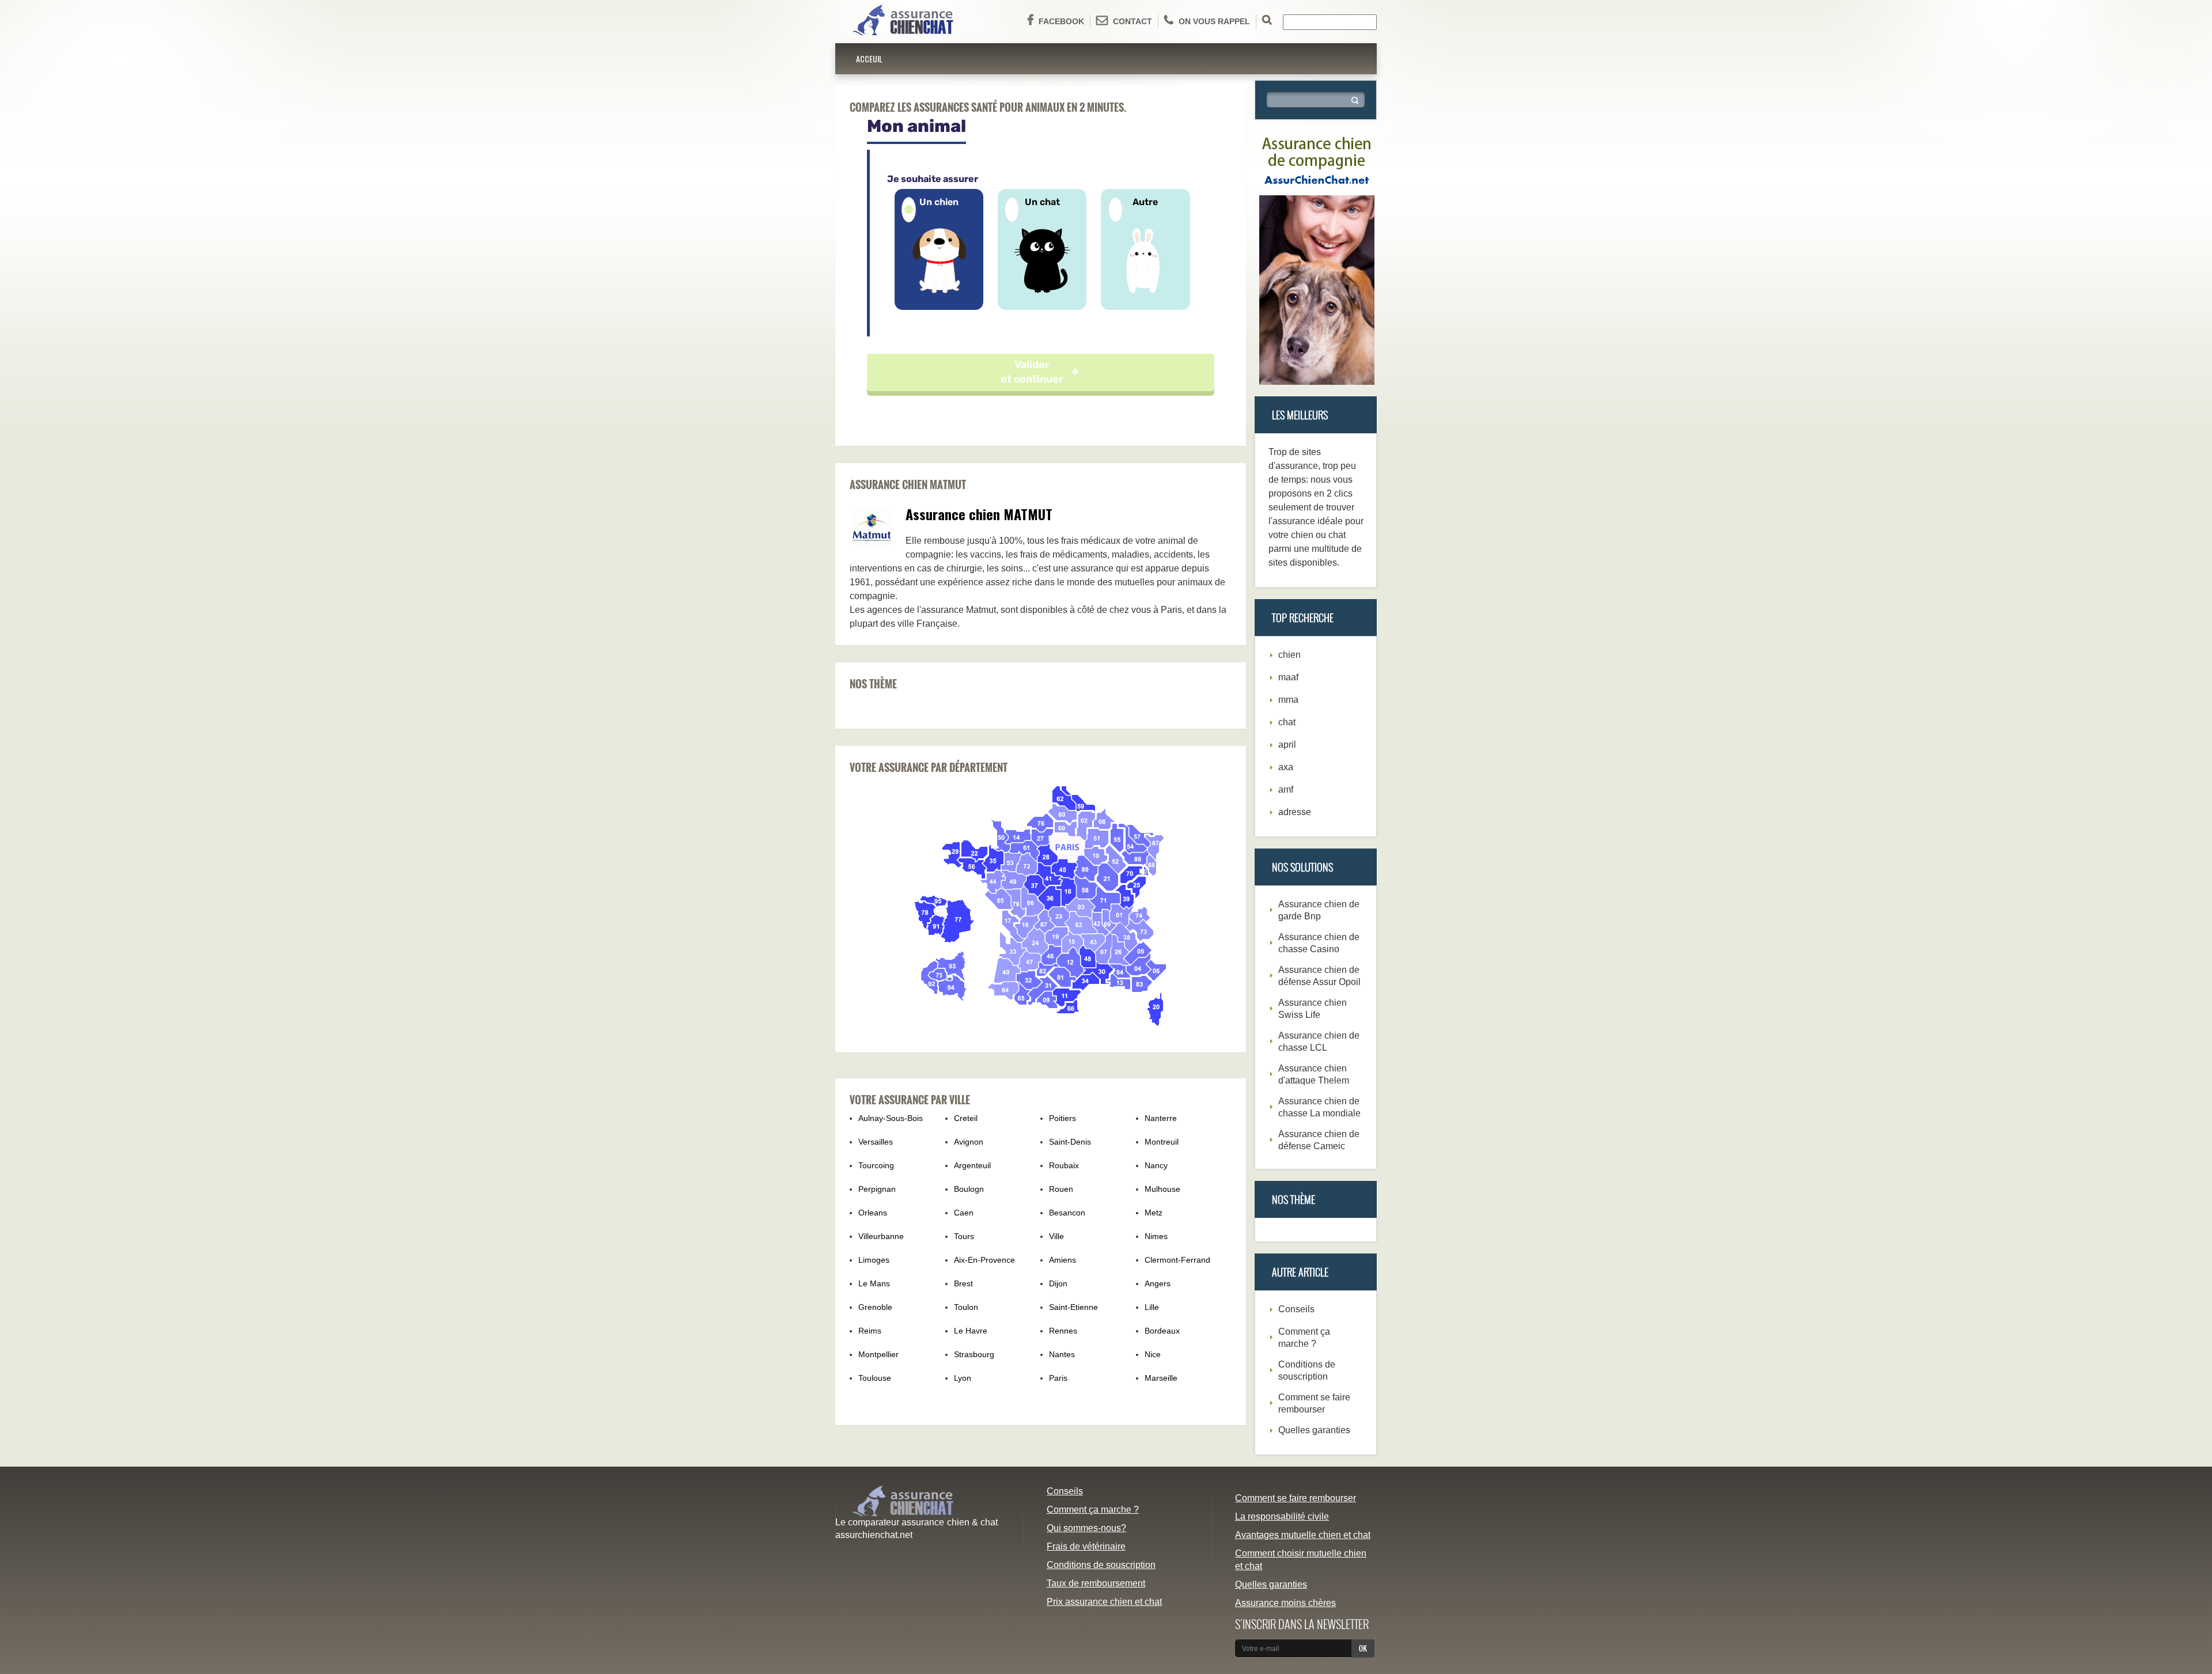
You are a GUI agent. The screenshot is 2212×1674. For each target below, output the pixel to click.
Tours (964, 1236)
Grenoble (875, 1307)
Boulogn (969, 1189)
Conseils (1296, 1309)
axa (1286, 767)
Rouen (1061, 1189)
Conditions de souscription (1101, 1565)
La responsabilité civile (1282, 1516)
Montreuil (1162, 1142)
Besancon (1067, 1213)
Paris (1058, 1378)
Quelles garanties (1314, 1430)
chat (1287, 722)
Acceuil (869, 58)
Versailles (876, 1142)
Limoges (874, 1260)
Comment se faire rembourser (1296, 1498)
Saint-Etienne (1073, 1307)
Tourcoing (876, 1165)
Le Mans (874, 1283)
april (1287, 745)
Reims (870, 1331)
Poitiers (1063, 1118)
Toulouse (875, 1378)
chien (1289, 655)
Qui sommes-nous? (1086, 1528)
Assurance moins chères (1285, 1603)
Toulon (966, 1307)
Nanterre (1161, 1118)
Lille (1152, 1307)
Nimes (1156, 1236)
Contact (1132, 21)
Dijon (1058, 1283)
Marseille (1161, 1378)
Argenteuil (972, 1165)
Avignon (969, 1142)
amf (1286, 789)
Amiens (1063, 1260)
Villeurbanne (881, 1236)
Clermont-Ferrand (1177, 1260)
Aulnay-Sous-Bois (891, 1118)
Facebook (1061, 21)
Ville (1056, 1236)
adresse (1295, 812)
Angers (1158, 1283)
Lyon (963, 1378)
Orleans (873, 1213)
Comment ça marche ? (1093, 1510)
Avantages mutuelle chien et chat (1303, 1535)
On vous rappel (1214, 21)
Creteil (966, 1118)
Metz (1154, 1213)
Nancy (1156, 1165)
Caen (964, 1213)
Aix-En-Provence (984, 1260)
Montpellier (878, 1354)
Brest (963, 1283)
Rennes (1063, 1331)
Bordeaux (1162, 1331)
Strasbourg (974, 1354)
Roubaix (1064, 1165)
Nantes (1062, 1354)
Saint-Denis (1070, 1142)
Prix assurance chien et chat (1104, 1602)
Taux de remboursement (1096, 1583)
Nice (1153, 1354)
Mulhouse (1162, 1189)
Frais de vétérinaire (1086, 1546)
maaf (1288, 677)
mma (1288, 700)
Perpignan (877, 1189)
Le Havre (971, 1331)
